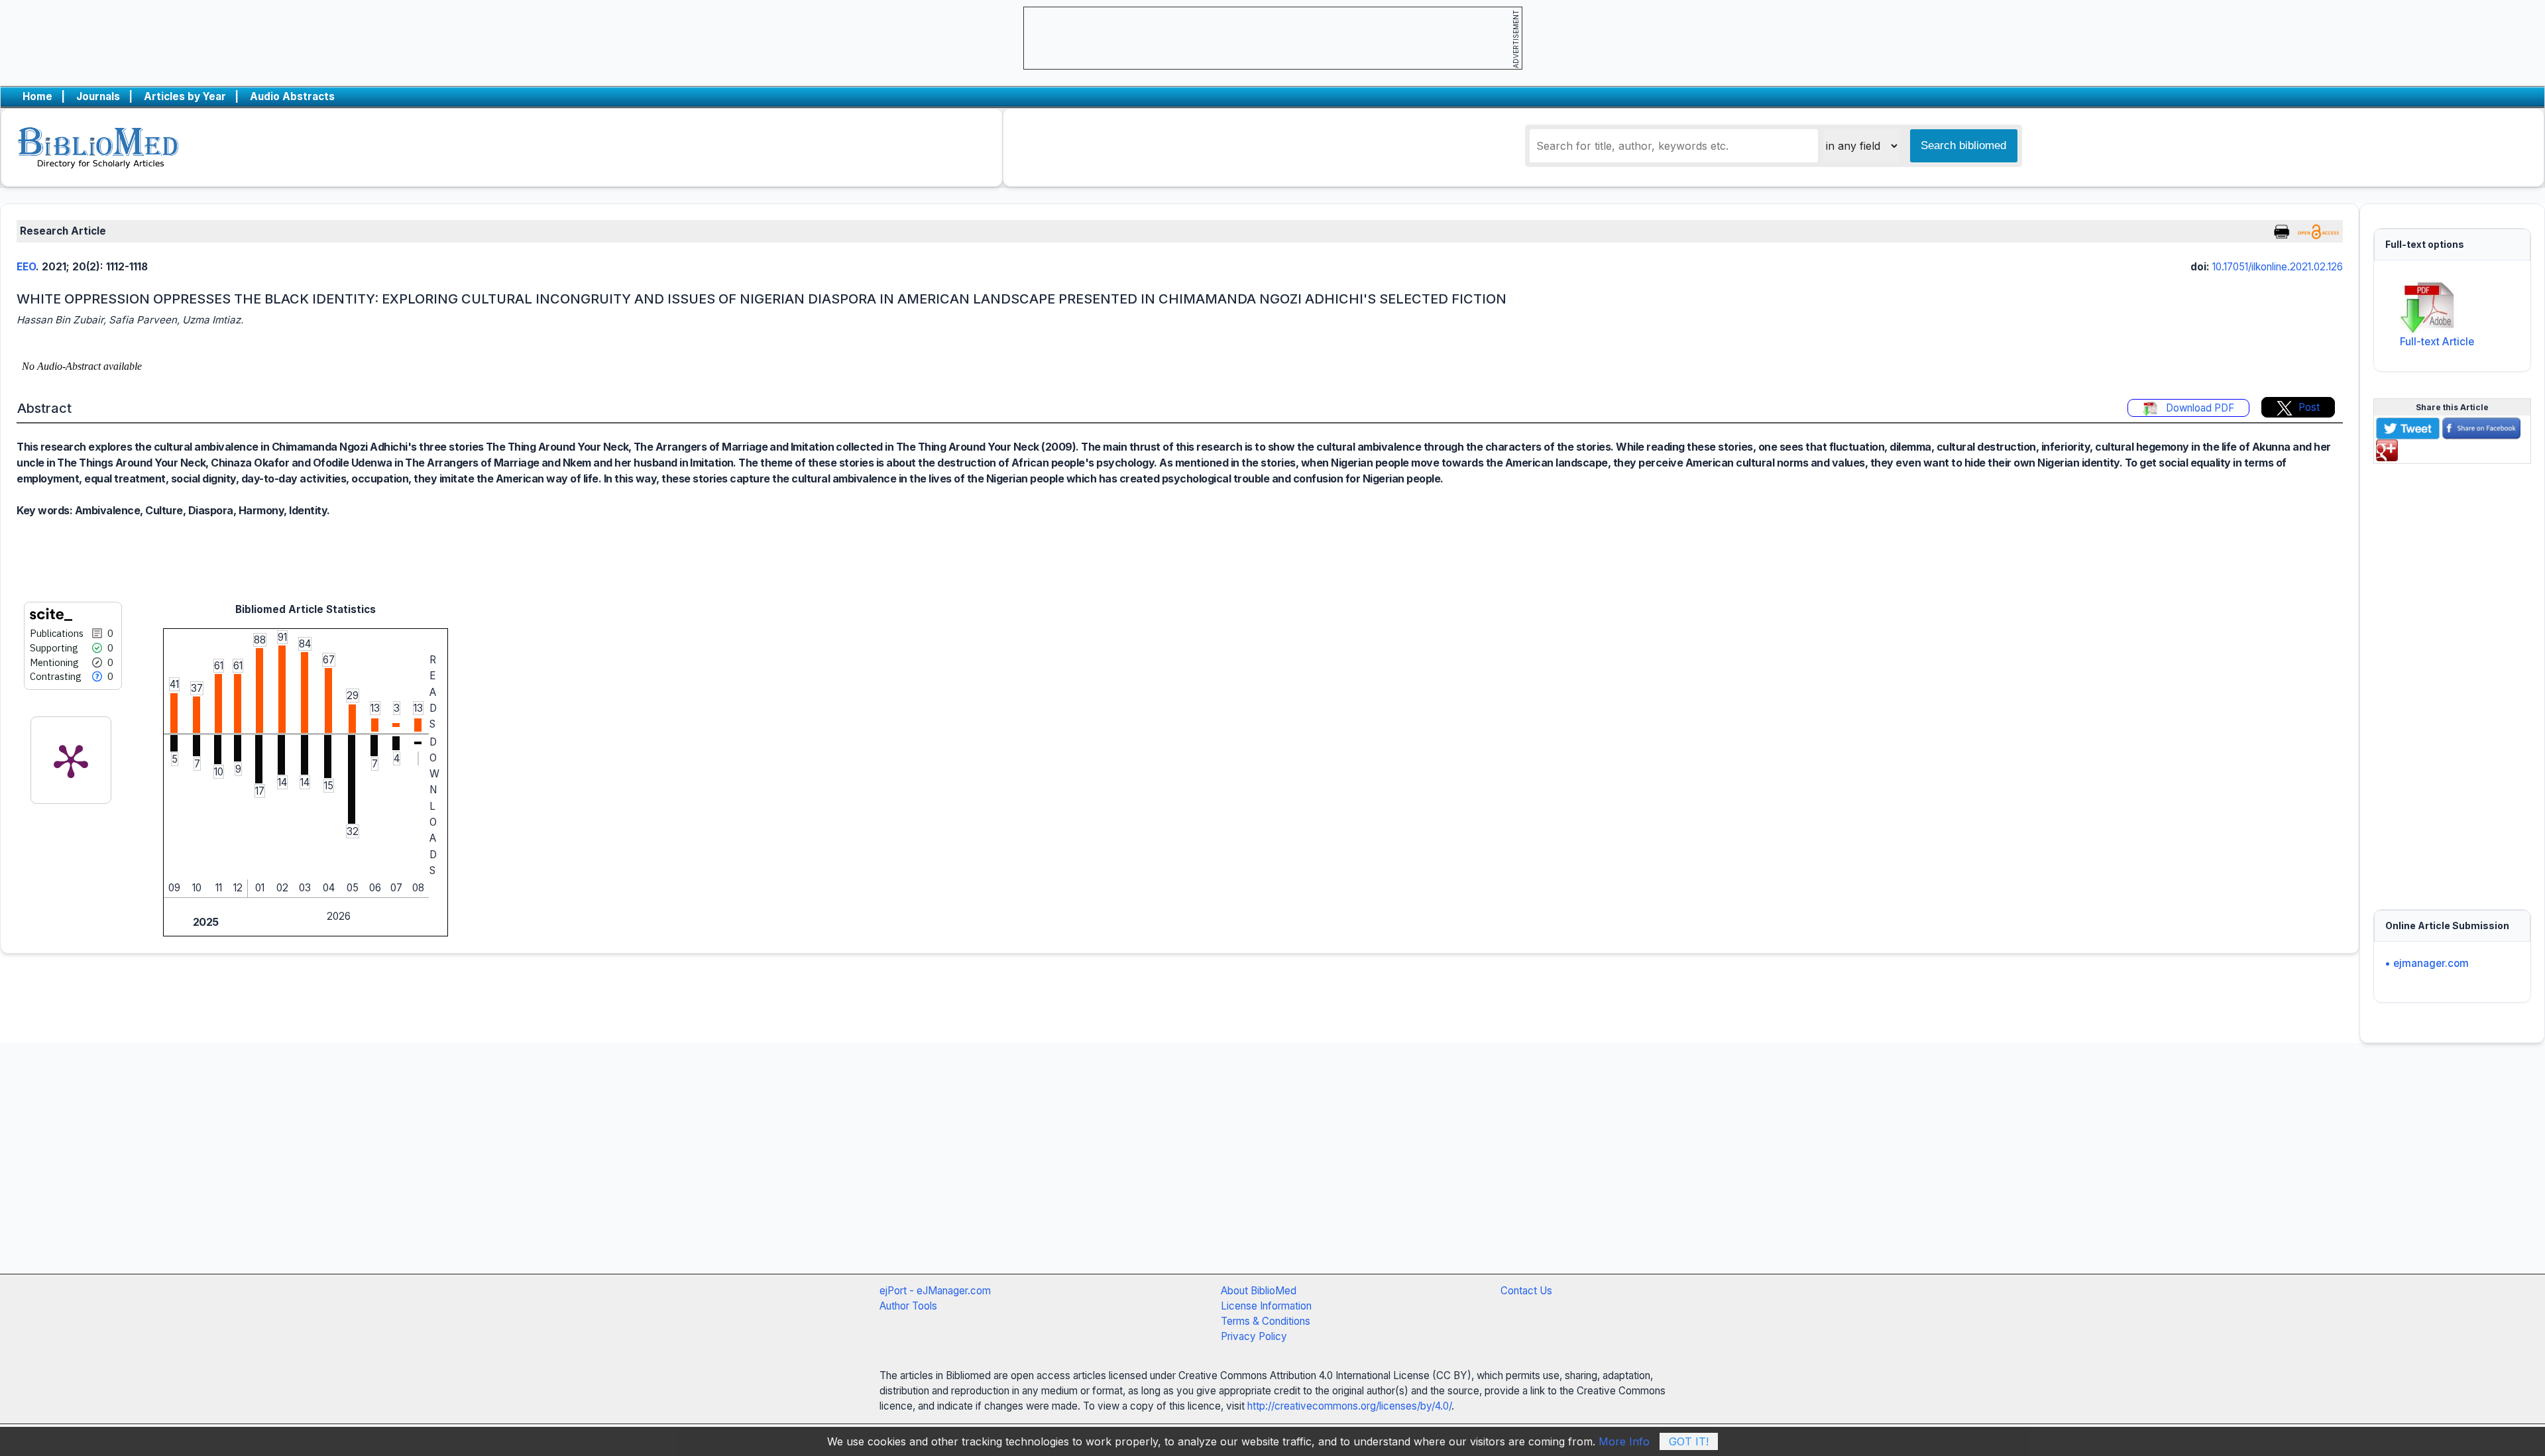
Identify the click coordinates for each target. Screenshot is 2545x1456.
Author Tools (908, 1306)
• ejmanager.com (2427, 963)
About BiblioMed (1259, 1291)
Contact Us (1526, 1291)
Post (2309, 407)
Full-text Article (2437, 342)
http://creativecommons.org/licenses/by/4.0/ (1349, 1406)
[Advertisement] (2452, 679)
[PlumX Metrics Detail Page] (71, 760)
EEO (26, 267)
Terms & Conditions (1266, 1321)
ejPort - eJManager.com (935, 1291)
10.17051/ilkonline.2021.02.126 (2278, 267)
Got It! (1689, 1441)
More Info (1624, 1441)
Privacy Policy (1254, 1336)
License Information (1266, 1306)
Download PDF (2199, 408)
